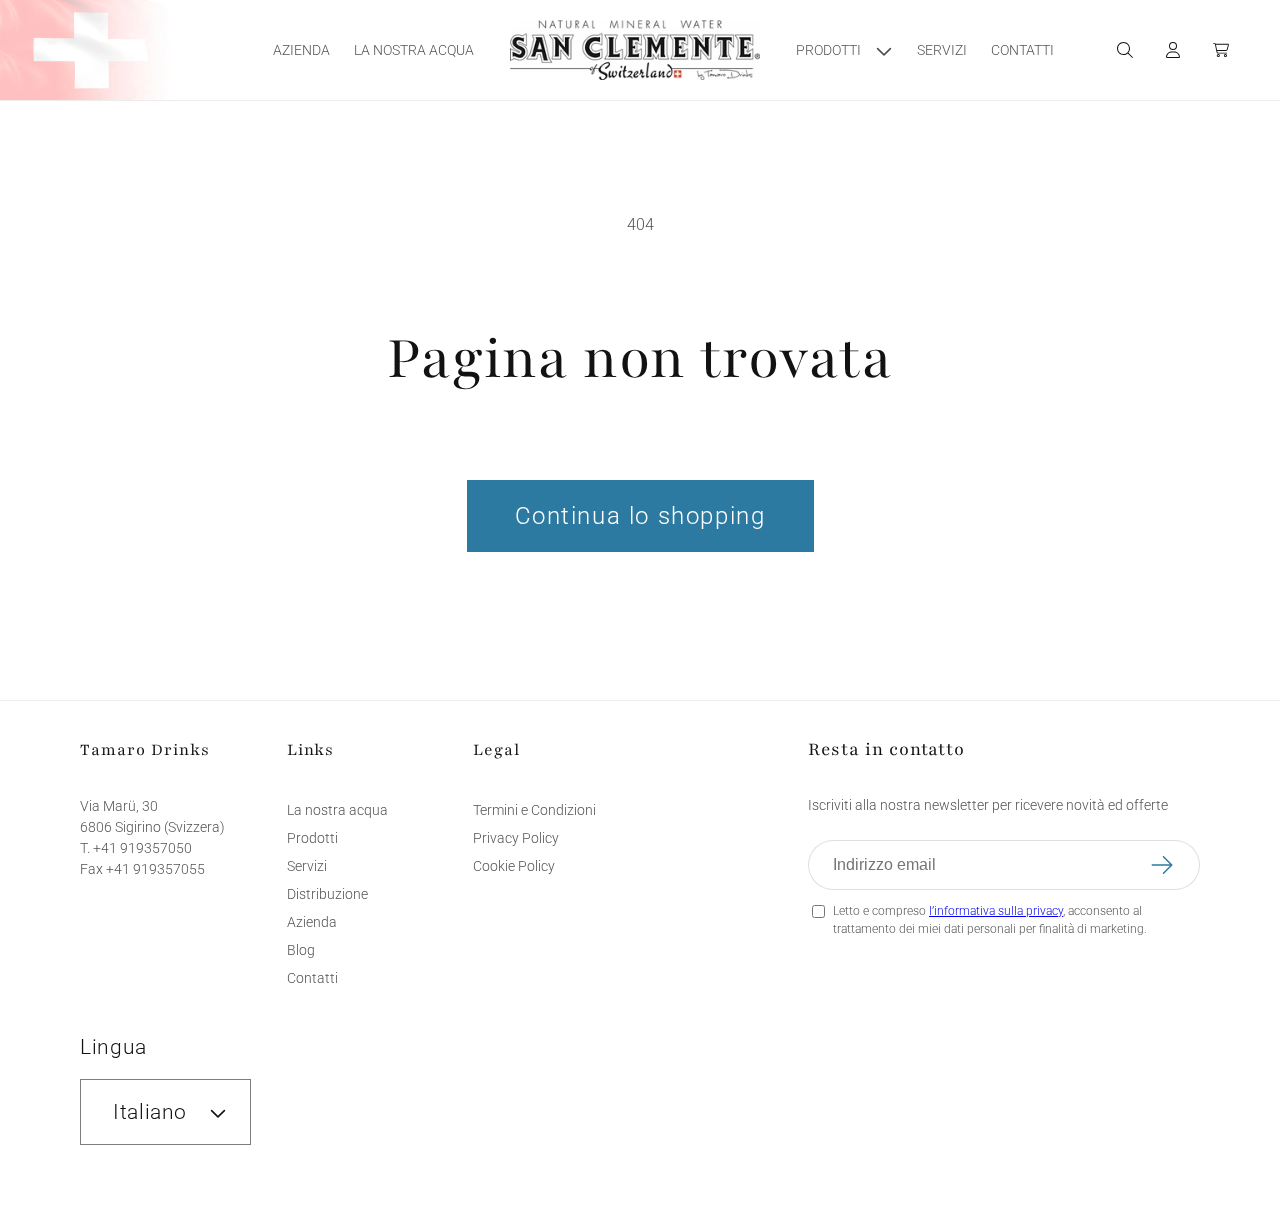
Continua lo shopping (640, 516)
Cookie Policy (514, 866)
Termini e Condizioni (534, 810)
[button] (844, 50)
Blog (301, 950)
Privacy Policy (516, 838)
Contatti (312, 978)
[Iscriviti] (1175, 865)
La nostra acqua (337, 810)
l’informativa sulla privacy (996, 911)
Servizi (307, 866)
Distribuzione (327, 894)
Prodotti (312, 838)
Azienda (312, 922)
